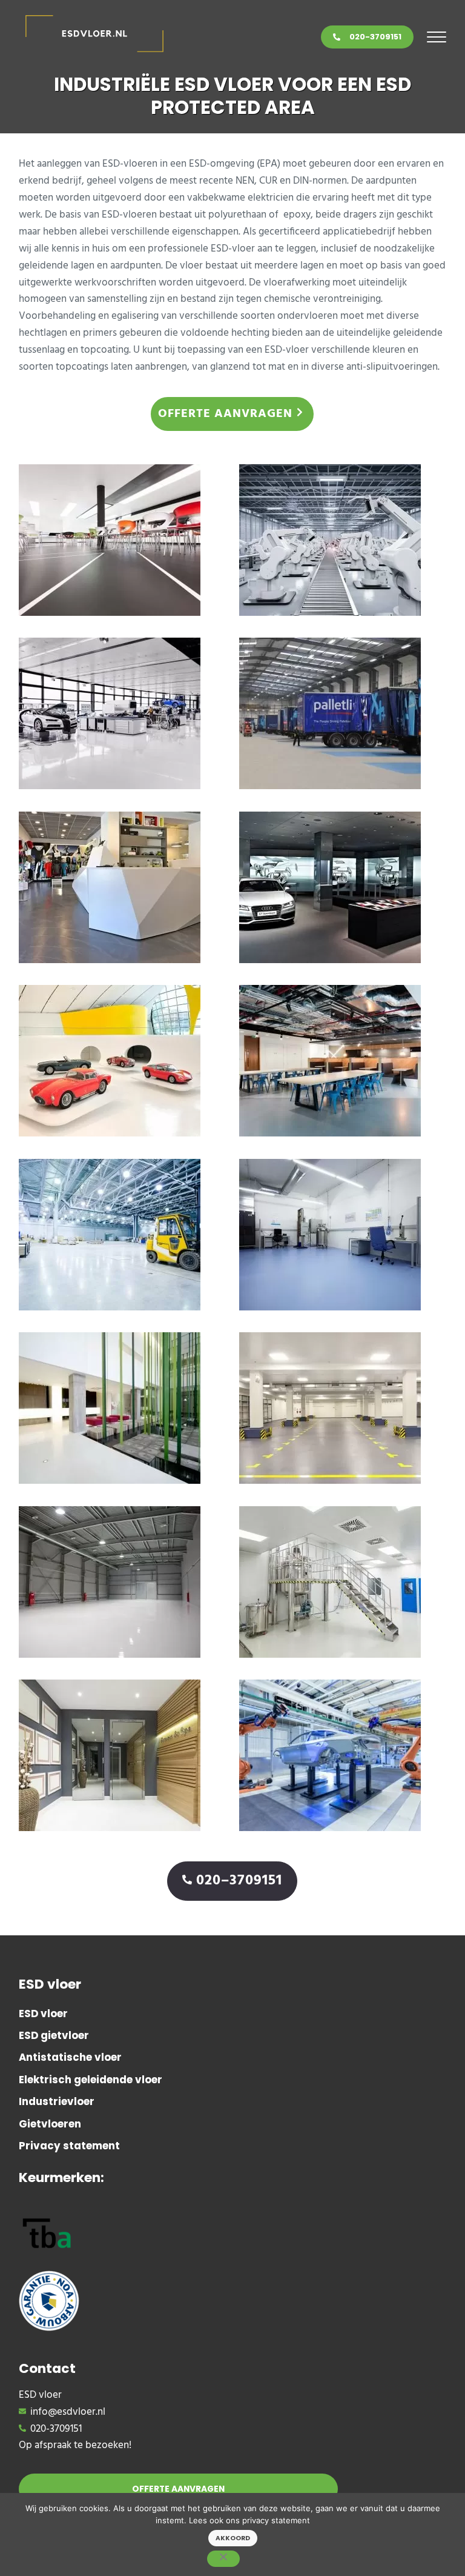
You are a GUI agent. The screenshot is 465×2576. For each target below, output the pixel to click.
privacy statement (276, 2520)
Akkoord (233, 2538)
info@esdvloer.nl (68, 2412)
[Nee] (223, 2559)
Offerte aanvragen (225, 414)
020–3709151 (239, 1881)
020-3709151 (375, 37)
